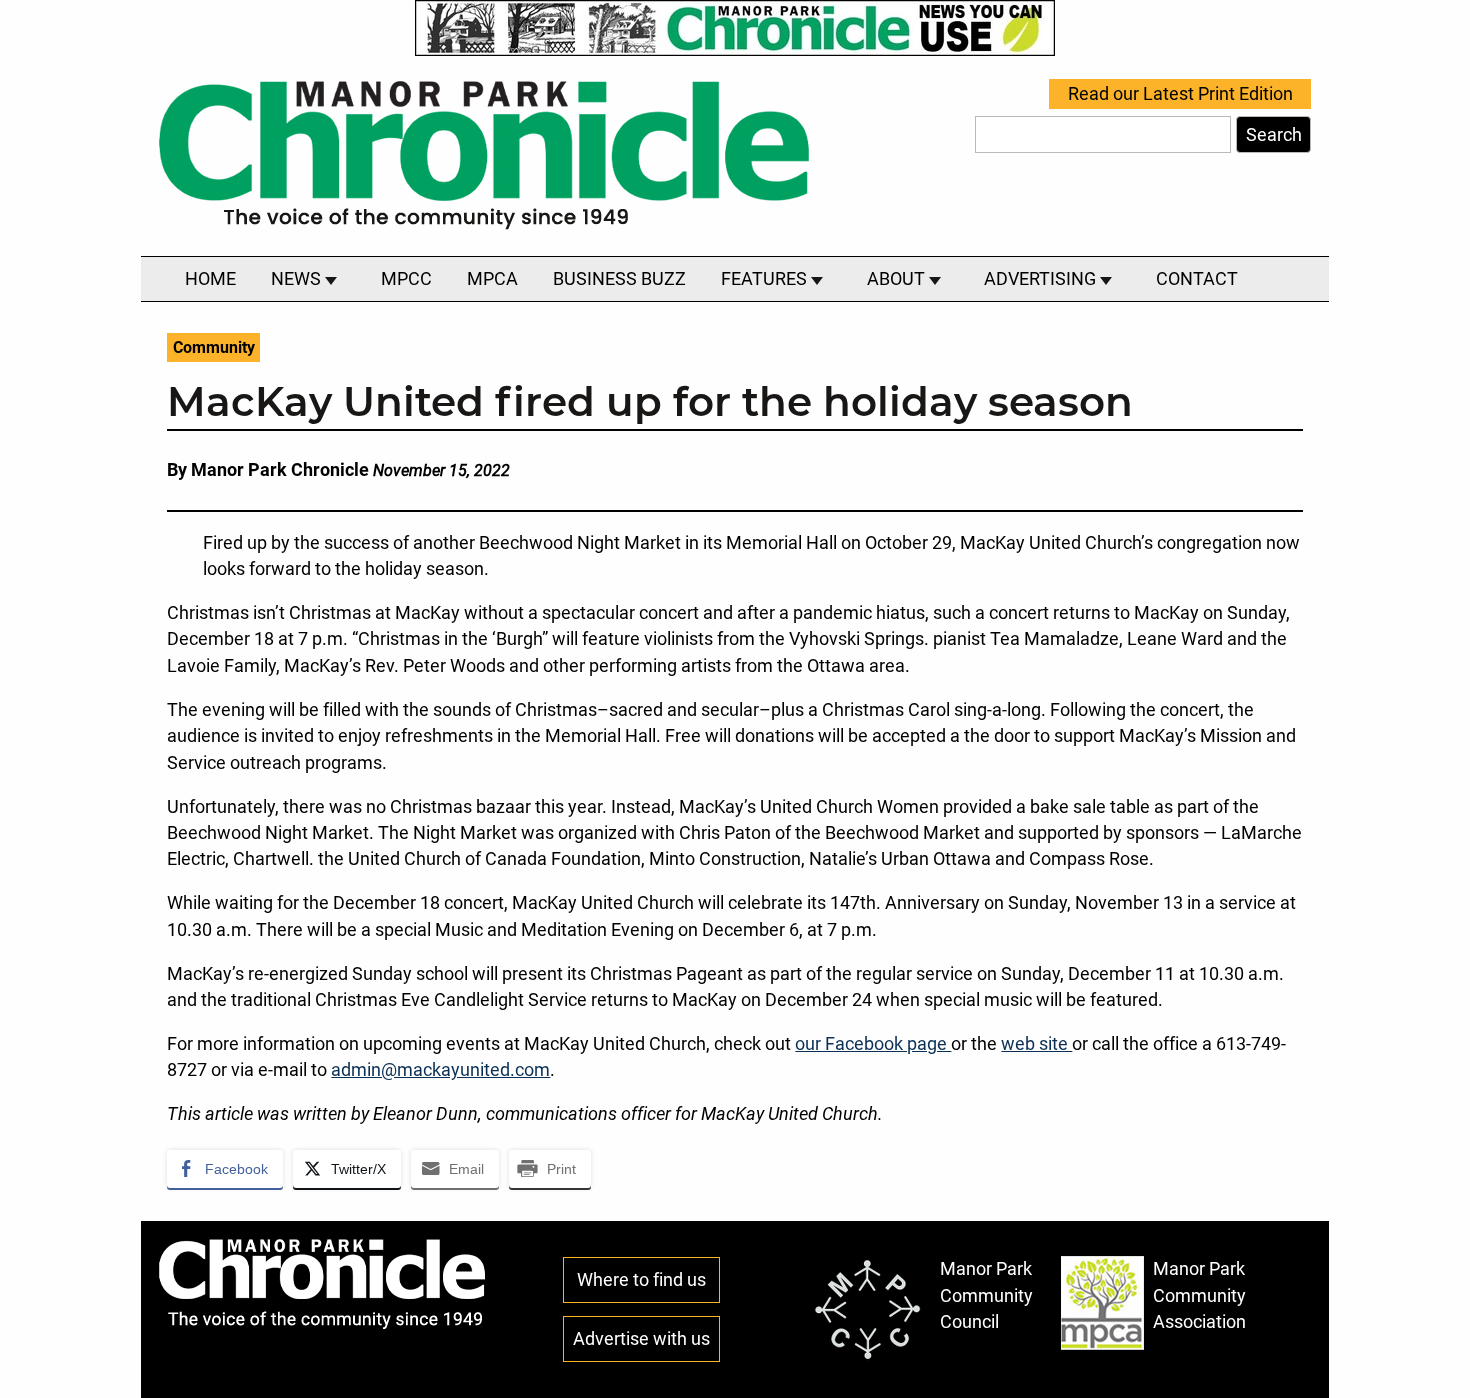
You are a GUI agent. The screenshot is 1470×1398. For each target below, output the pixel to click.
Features (766, 279)
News (298, 279)
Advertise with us (641, 1339)
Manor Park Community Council (986, 1295)
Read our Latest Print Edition (1180, 94)
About (898, 279)
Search (1274, 135)
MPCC (406, 279)
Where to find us (641, 1280)
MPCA (492, 279)
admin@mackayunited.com (440, 1070)
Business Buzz (619, 279)
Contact (1197, 279)
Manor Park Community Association (1199, 1295)
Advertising (1042, 279)
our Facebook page (873, 1044)
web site (1036, 1044)
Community (214, 347)
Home (210, 279)
